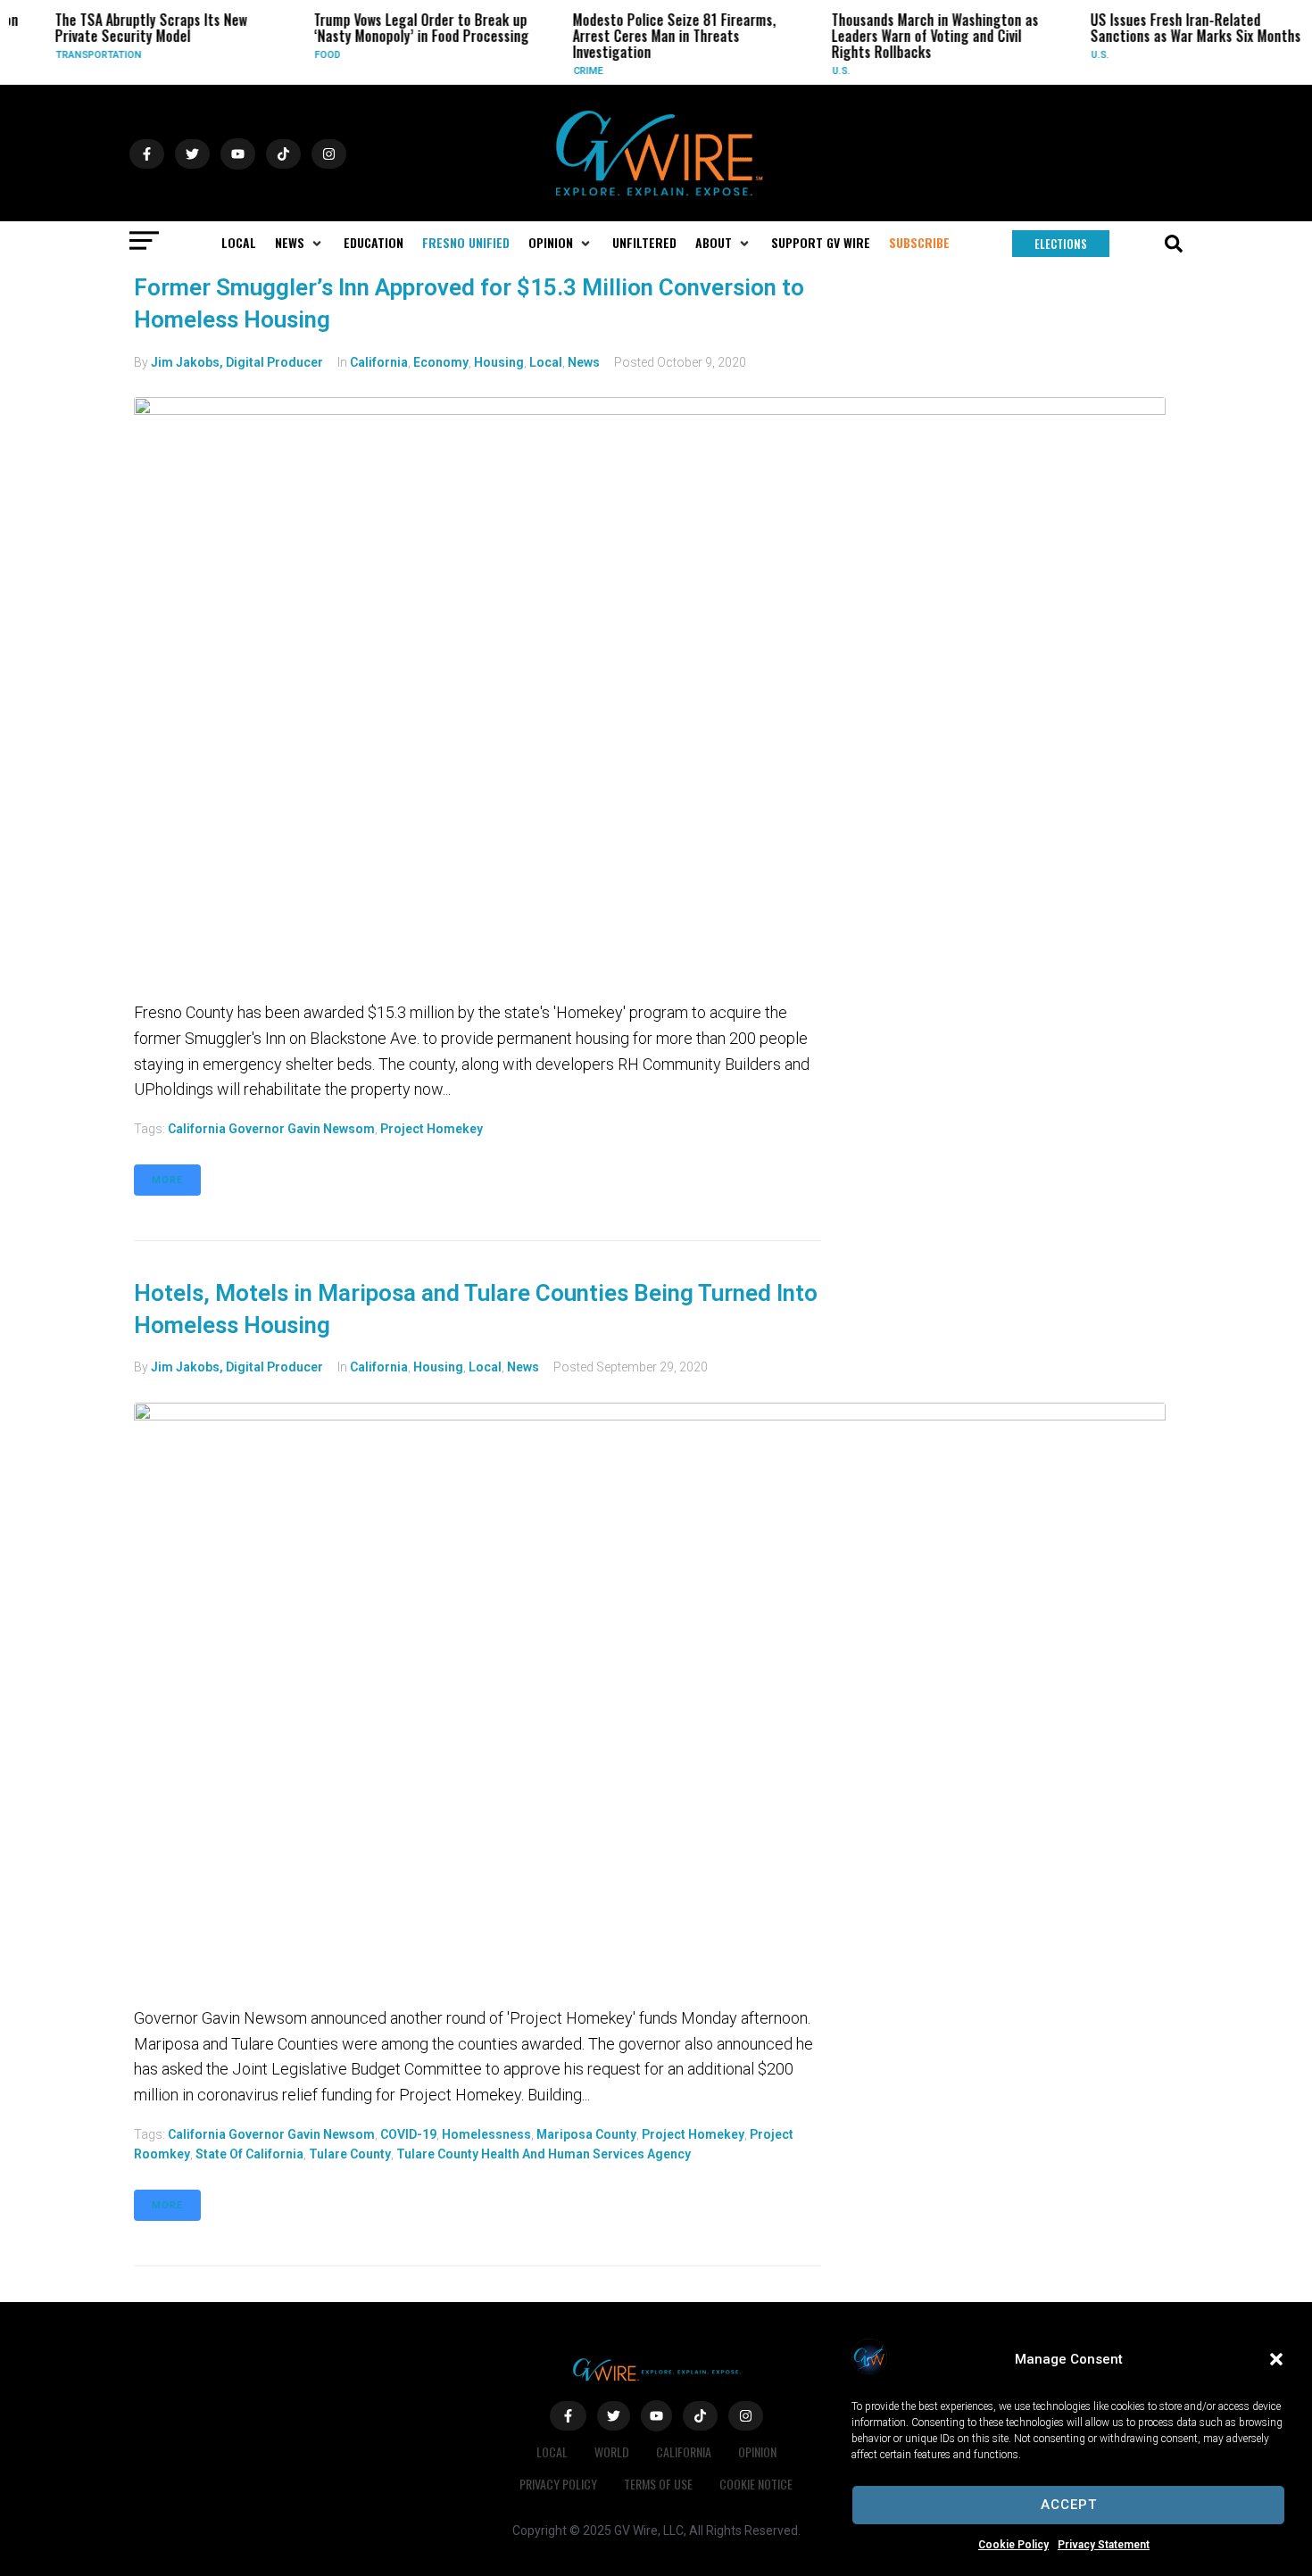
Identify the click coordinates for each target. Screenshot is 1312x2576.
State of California (249, 2154)
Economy (441, 362)
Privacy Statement (1104, 2545)
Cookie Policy (1013, 2545)
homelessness (486, 2134)
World (612, 2452)
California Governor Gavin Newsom (271, 1129)
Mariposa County (586, 2134)
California (379, 362)
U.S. (826, 71)
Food (312, 55)
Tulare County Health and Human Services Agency (544, 2154)
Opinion (757, 2452)
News (584, 362)
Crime (573, 71)
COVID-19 (408, 2134)
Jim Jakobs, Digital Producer (237, 362)
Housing (499, 362)
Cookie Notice (756, 2484)
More (167, 1180)
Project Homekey (432, 1129)
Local (546, 362)
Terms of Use (658, 2484)
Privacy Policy (558, 2484)
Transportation (83, 55)
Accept (1069, 2505)
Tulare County (350, 2154)
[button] (1276, 2359)
